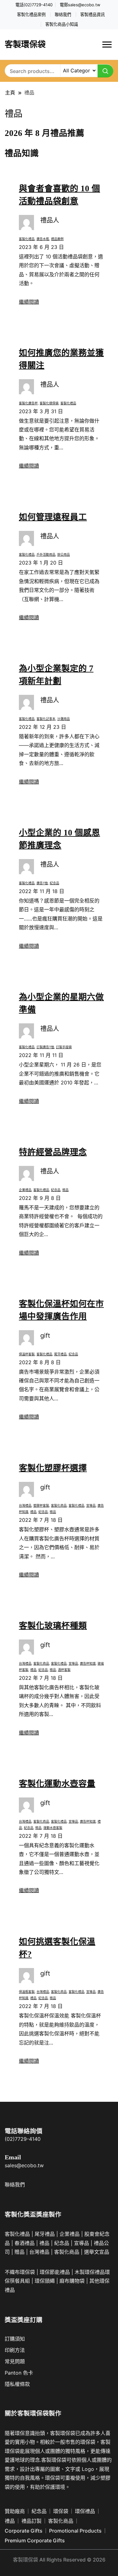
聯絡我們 (63, 15)
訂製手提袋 (64, 1047)
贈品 (65, 1190)
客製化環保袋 (49, 403)
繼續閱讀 (29, 302)
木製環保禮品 (90, 2272)
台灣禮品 (25, 1505)
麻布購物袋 (72, 2281)
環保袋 (61, 2511)
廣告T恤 (42, 883)
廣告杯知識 (88, 1663)
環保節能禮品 (55, 2272)
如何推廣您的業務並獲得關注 (61, 359)
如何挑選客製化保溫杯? (57, 1948)
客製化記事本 (46, 719)
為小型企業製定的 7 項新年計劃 (56, 675)
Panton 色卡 (19, 2373)
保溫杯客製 (27, 1354)
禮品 (33, 1512)
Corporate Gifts (24, 2531)
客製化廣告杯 (28, 403)
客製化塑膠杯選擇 (53, 1468)
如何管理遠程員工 (53, 517)
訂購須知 (15, 2339)
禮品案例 (57, 239)
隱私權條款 (17, 2384)
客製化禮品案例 (31, 15)
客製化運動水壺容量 (57, 1784)
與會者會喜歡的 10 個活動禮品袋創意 (59, 195)
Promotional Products (75, 2531)
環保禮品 (85, 2511)
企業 (65, 2234)
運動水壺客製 (53, 1828)
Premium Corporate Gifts (35, 2540)
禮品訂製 (31, 2521)
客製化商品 (59, 1505)
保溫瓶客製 (27, 1992)
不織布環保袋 (20, 2272)
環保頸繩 (45, 2281)
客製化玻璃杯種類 (53, 1626)
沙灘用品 (64, 719)
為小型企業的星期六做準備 (61, 1003)
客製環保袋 (25, 45)
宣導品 (91, 1505)
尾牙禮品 (60, 1354)
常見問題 (15, 2361)
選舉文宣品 (97, 2252)
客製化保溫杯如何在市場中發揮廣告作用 (61, 1310)
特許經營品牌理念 (53, 1152)
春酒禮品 (25, 2243)
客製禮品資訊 (93, 15)
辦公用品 (64, 554)
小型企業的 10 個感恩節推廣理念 (59, 839)
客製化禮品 (27, 239)
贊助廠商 (15, 2511)
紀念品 (54, 883)
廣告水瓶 (43, 239)
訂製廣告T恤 (45, 1047)
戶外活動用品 (46, 554)
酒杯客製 (64, 1670)
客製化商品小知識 (62, 24)
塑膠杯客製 (41, 1505)
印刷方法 (15, 2350)
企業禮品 (25, 1190)
